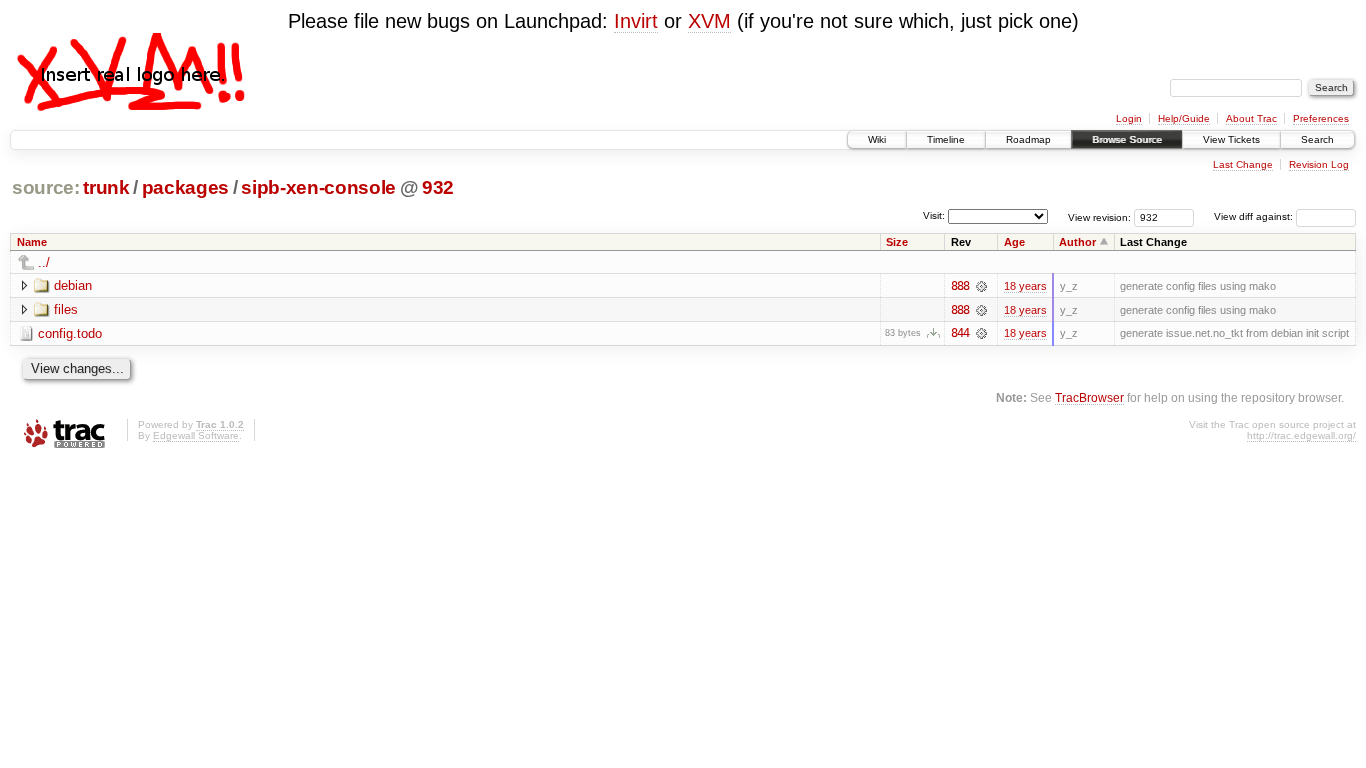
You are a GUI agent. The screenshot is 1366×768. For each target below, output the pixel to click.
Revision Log (1319, 164)
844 (960, 333)
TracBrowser (1089, 397)
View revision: (1099, 216)
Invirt (636, 21)
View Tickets (1231, 139)
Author (1077, 242)
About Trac (1251, 118)
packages (185, 187)
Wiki (877, 139)
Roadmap (1028, 139)
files (66, 309)
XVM (709, 21)
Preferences (1321, 118)
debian (73, 285)
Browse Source (1127, 139)
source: (46, 187)
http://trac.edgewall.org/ (1301, 435)
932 (438, 187)
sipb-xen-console (318, 187)
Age (1014, 242)
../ (44, 262)
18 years (1025, 286)
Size (897, 242)
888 (960, 286)
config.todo (70, 333)
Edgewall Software (196, 435)
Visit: (934, 215)
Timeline (946, 139)
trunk (106, 187)
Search (1317, 139)
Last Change (1243, 164)
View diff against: (1255, 216)
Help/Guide (1184, 118)
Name (32, 242)
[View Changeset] (981, 286)
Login (1129, 118)
